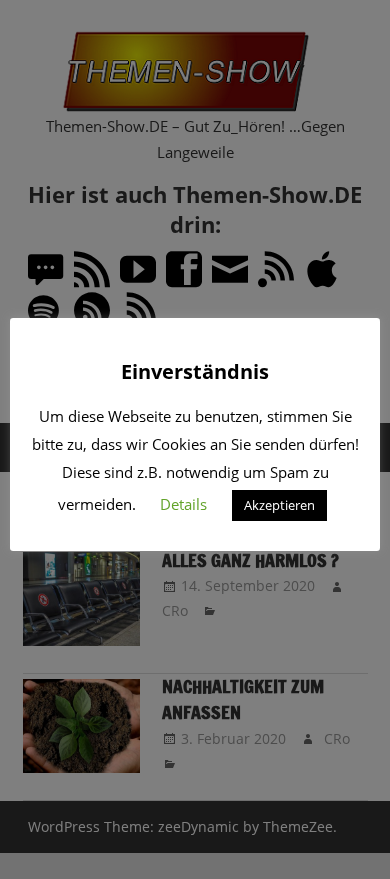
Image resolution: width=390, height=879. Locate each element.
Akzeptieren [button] (279, 505)
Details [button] (183, 504)
